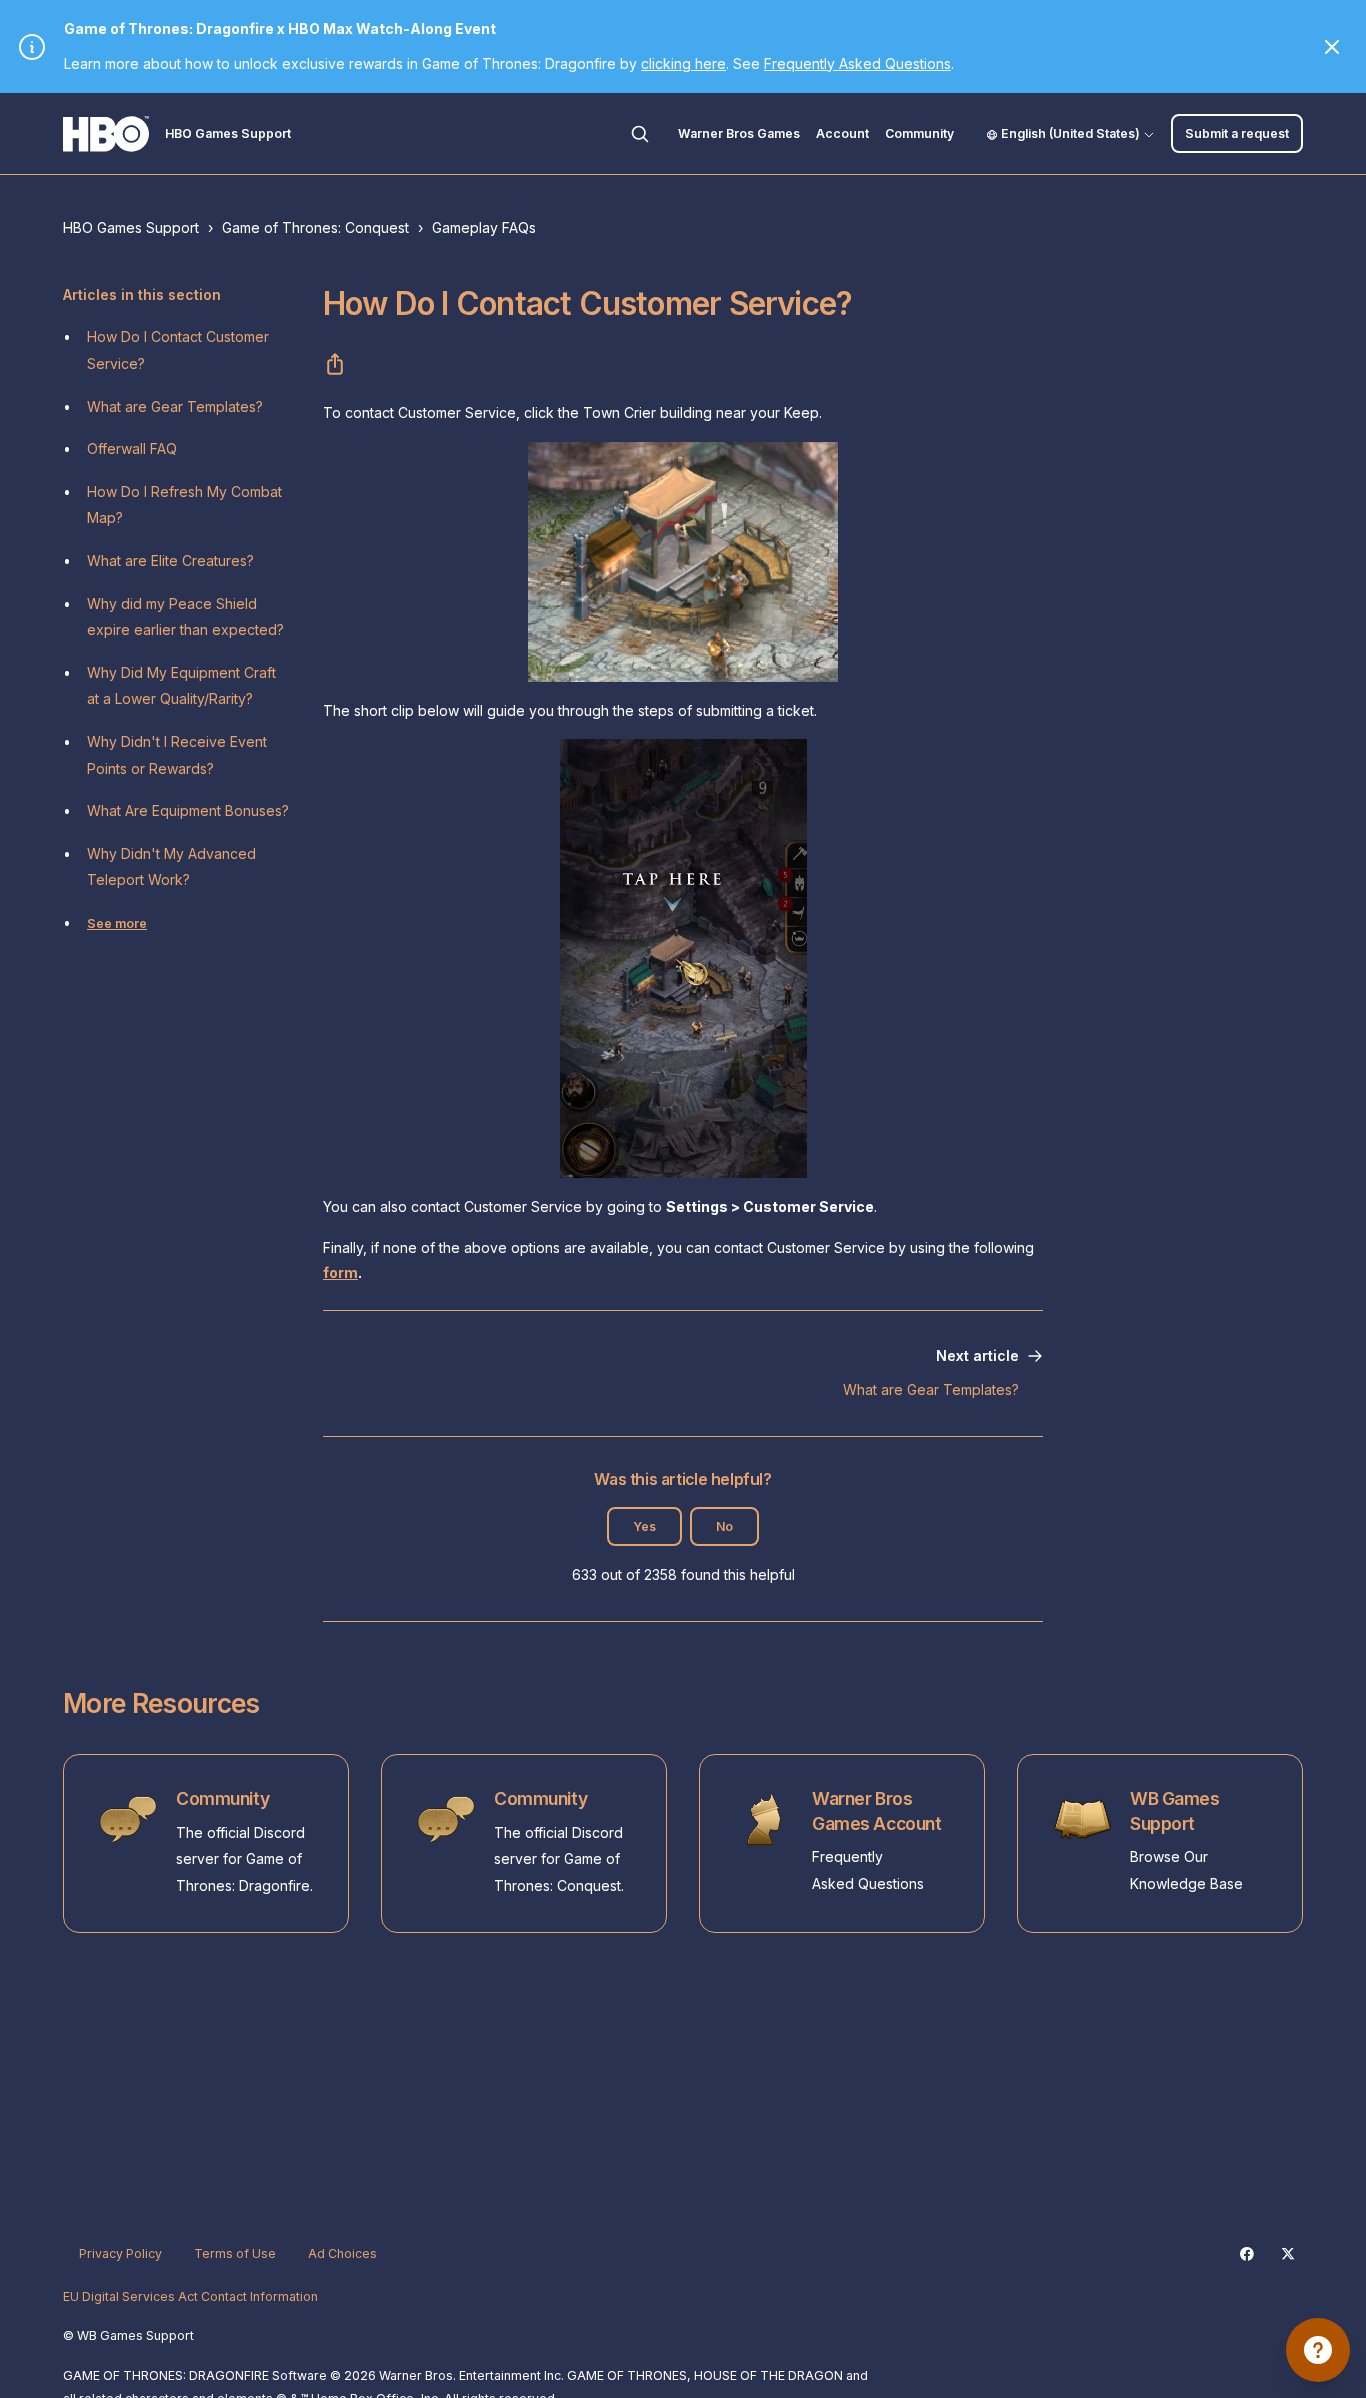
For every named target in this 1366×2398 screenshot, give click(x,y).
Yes (644, 1526)
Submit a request (1237, 133)
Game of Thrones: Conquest (315, 227)
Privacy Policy (120, 2253)
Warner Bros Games (739, 133)
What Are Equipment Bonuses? (188, 810)
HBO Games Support (131, 227)
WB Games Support (1175, 1811)
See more (117, 923)
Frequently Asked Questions (857, 63)
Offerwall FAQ (132, 448)
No (724, 1526)
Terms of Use (235, 2253)
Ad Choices (342, 2253)
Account (842, 133)
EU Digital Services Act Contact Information (190, 2296)
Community (919, 133)
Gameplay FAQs (484, 227)
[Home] (106, 134)
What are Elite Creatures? (170, 560)
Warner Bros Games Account (876, 1811)
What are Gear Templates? (175, 406)
